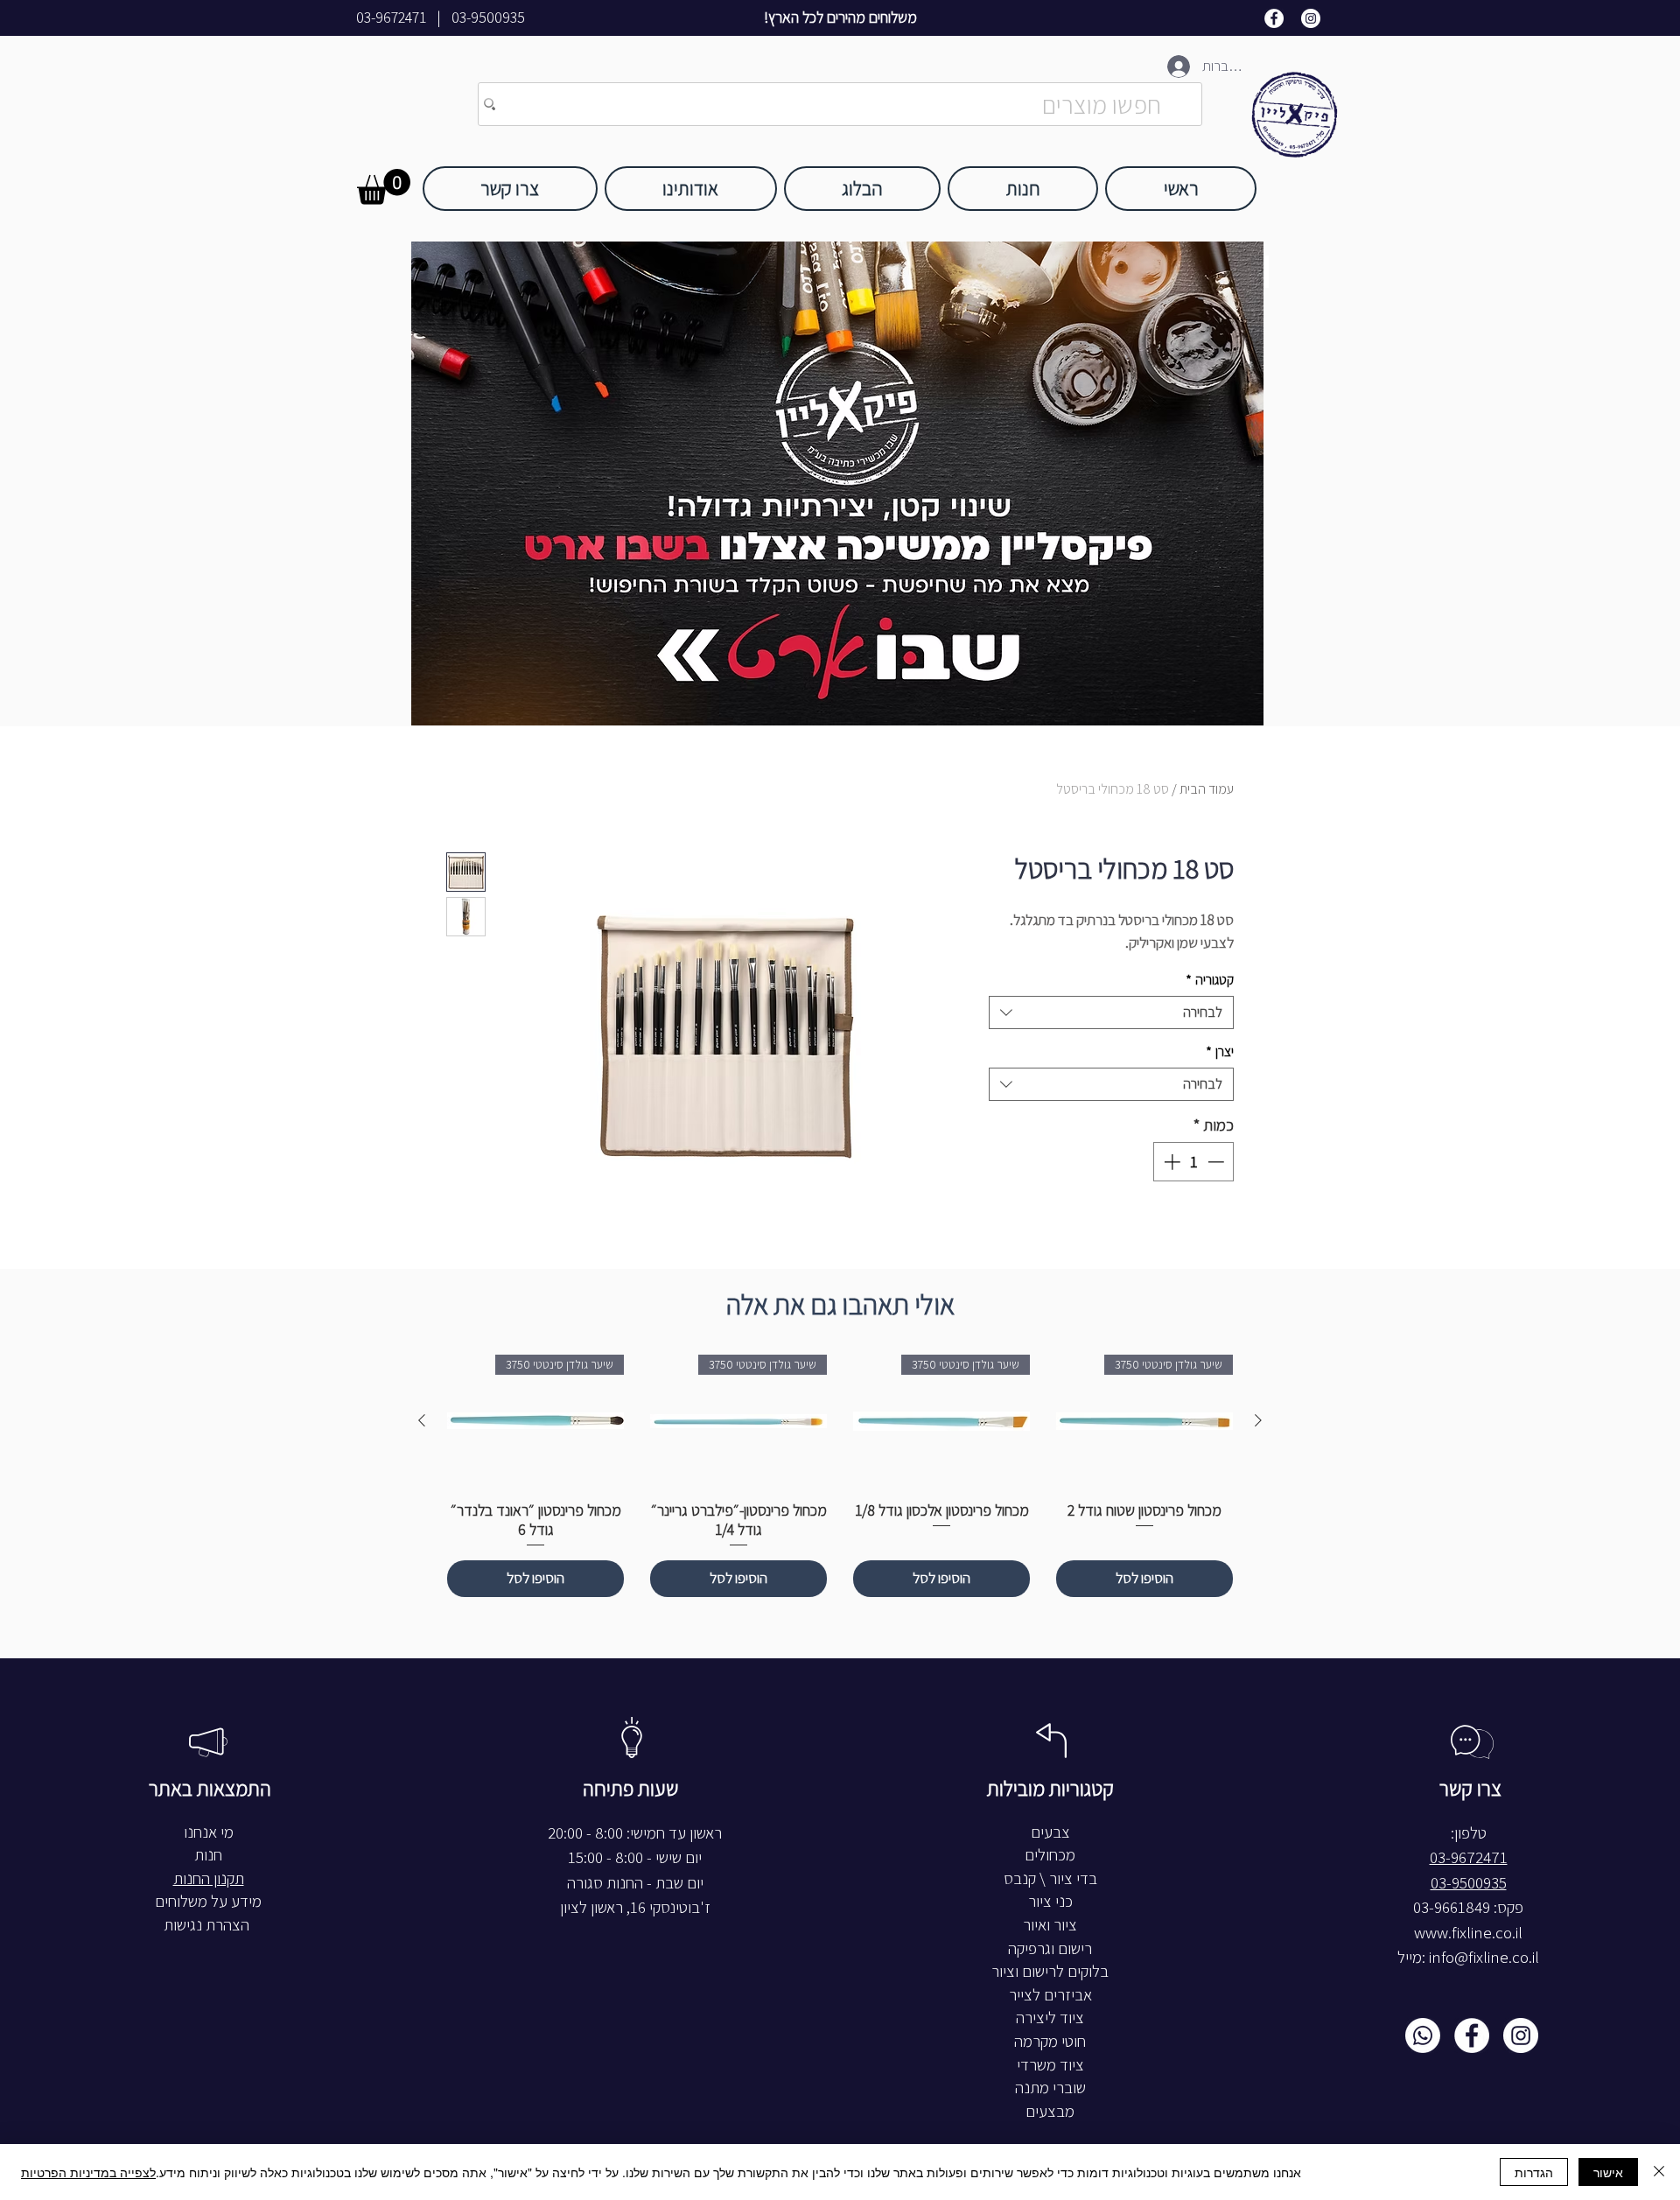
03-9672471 (391, 18)
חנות (208, 1855)
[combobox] (1111, 1012)
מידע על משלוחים (208, 1901)
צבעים (1050, 1832)
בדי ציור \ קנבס (1050, 1878)
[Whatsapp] (1423, 2035)
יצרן (1220, 1051)
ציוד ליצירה (1050, 2018)
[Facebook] (1274, 18)
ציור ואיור (1050, 1925)
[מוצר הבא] (422, 1420)
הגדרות (1534, 2172)
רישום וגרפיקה (1050, 1948)
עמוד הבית (1207, 789)
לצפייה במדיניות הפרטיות (88, 2172)
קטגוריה (1210, 980)
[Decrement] (1218, 1162)
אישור (1608, 2172)
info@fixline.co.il (1484, 1957)
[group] (840, 1476)
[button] (384, 187)
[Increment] (1170, 1162)
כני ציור (1050, 1901)
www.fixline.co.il (1468, 1933)
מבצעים (1050, 2111)
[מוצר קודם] (1258, 1420)
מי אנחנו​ (209, 1832)
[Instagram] (1311, 18)
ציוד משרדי (1050, 2065)
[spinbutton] (1194, 1162)
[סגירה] (1659, 2172)
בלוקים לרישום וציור (1050, 1971)
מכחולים (1050, 1855)
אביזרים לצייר (1050, 1995)
